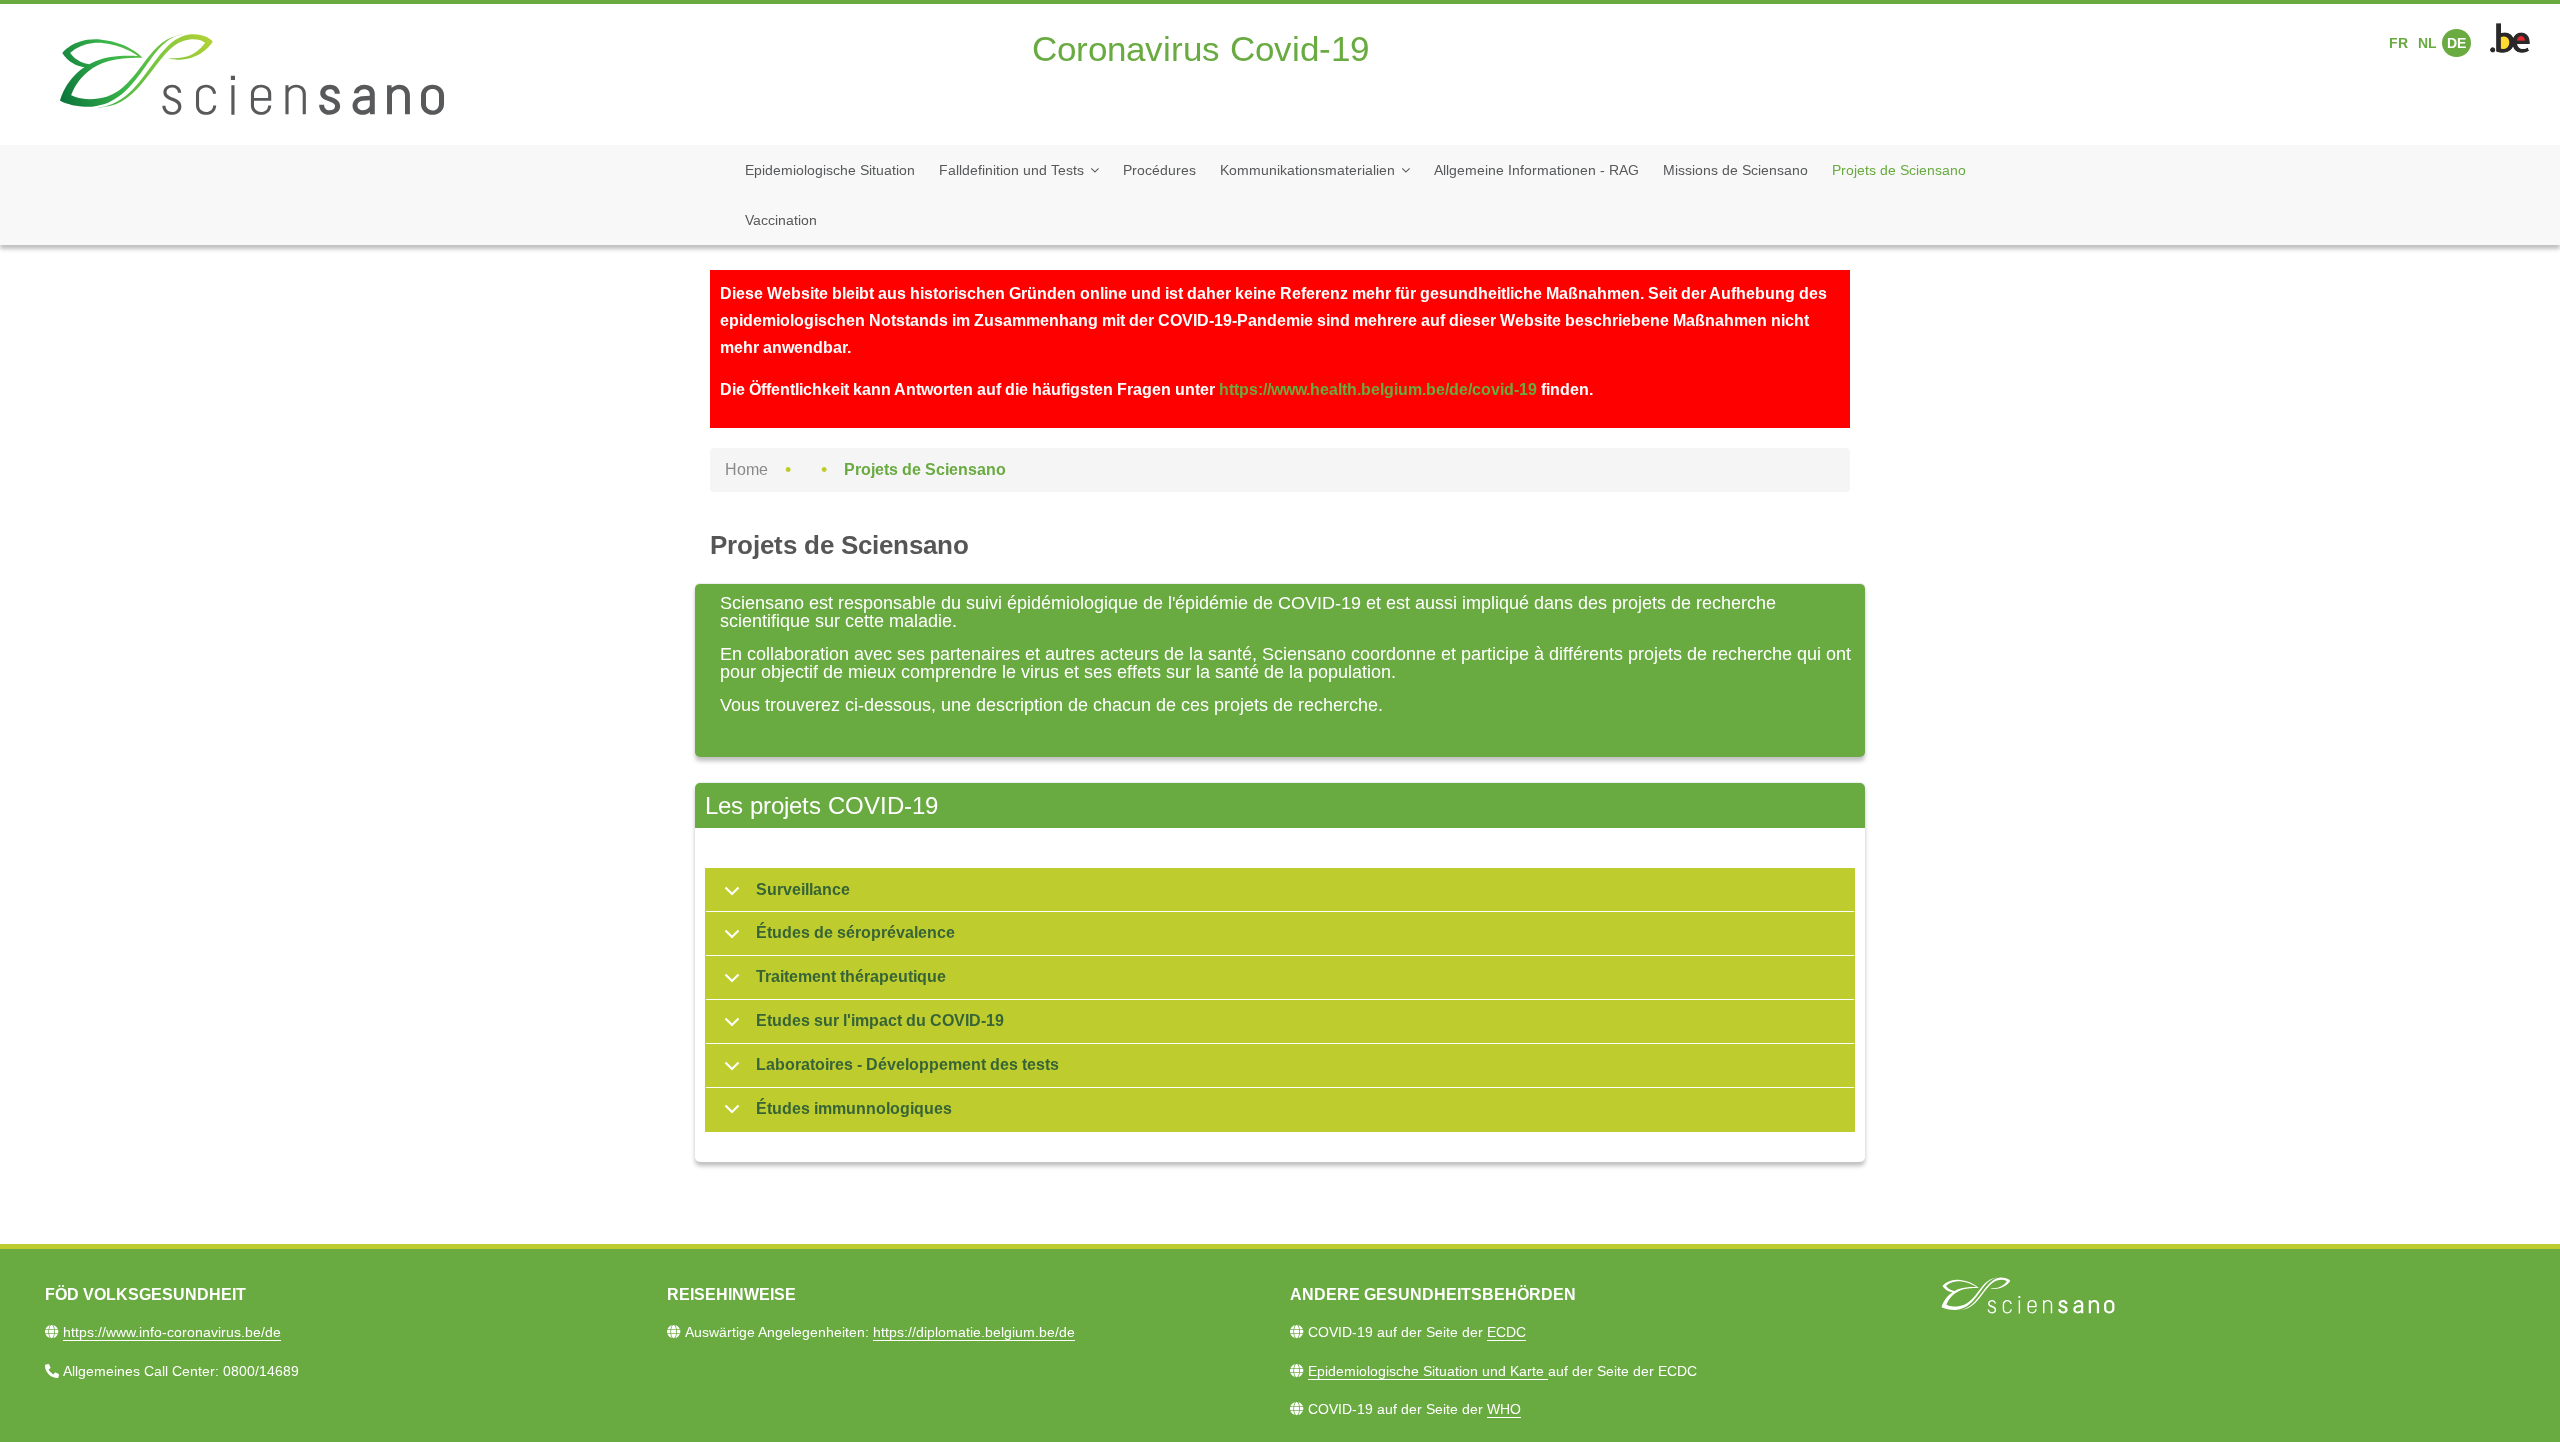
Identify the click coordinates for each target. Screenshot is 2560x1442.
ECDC (1506, 1332)
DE (2456, 43)
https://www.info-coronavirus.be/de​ (172, 1332)
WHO (1504, 1409)
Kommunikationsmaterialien (1307, 170)
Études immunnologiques (854, 1108)
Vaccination (781, 220)
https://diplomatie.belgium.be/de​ (974, 1332)
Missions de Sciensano (1735, 170)
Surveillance (803, 889)
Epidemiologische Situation (830, 170)
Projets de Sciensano (1899, 170)
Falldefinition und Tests (1011, 170)
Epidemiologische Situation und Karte (1428, 1371)
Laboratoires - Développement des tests (907, 1064)
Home (746, 469)
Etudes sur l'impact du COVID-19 (880, 1020)
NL (2427, 43)
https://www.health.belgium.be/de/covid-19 (1378, 389)
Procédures (1159, 170)
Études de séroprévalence (855, 932)
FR (2398, 43)
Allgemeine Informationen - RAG (1536, 170)
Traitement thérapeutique (851, 976)
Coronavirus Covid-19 (1200, 48)
